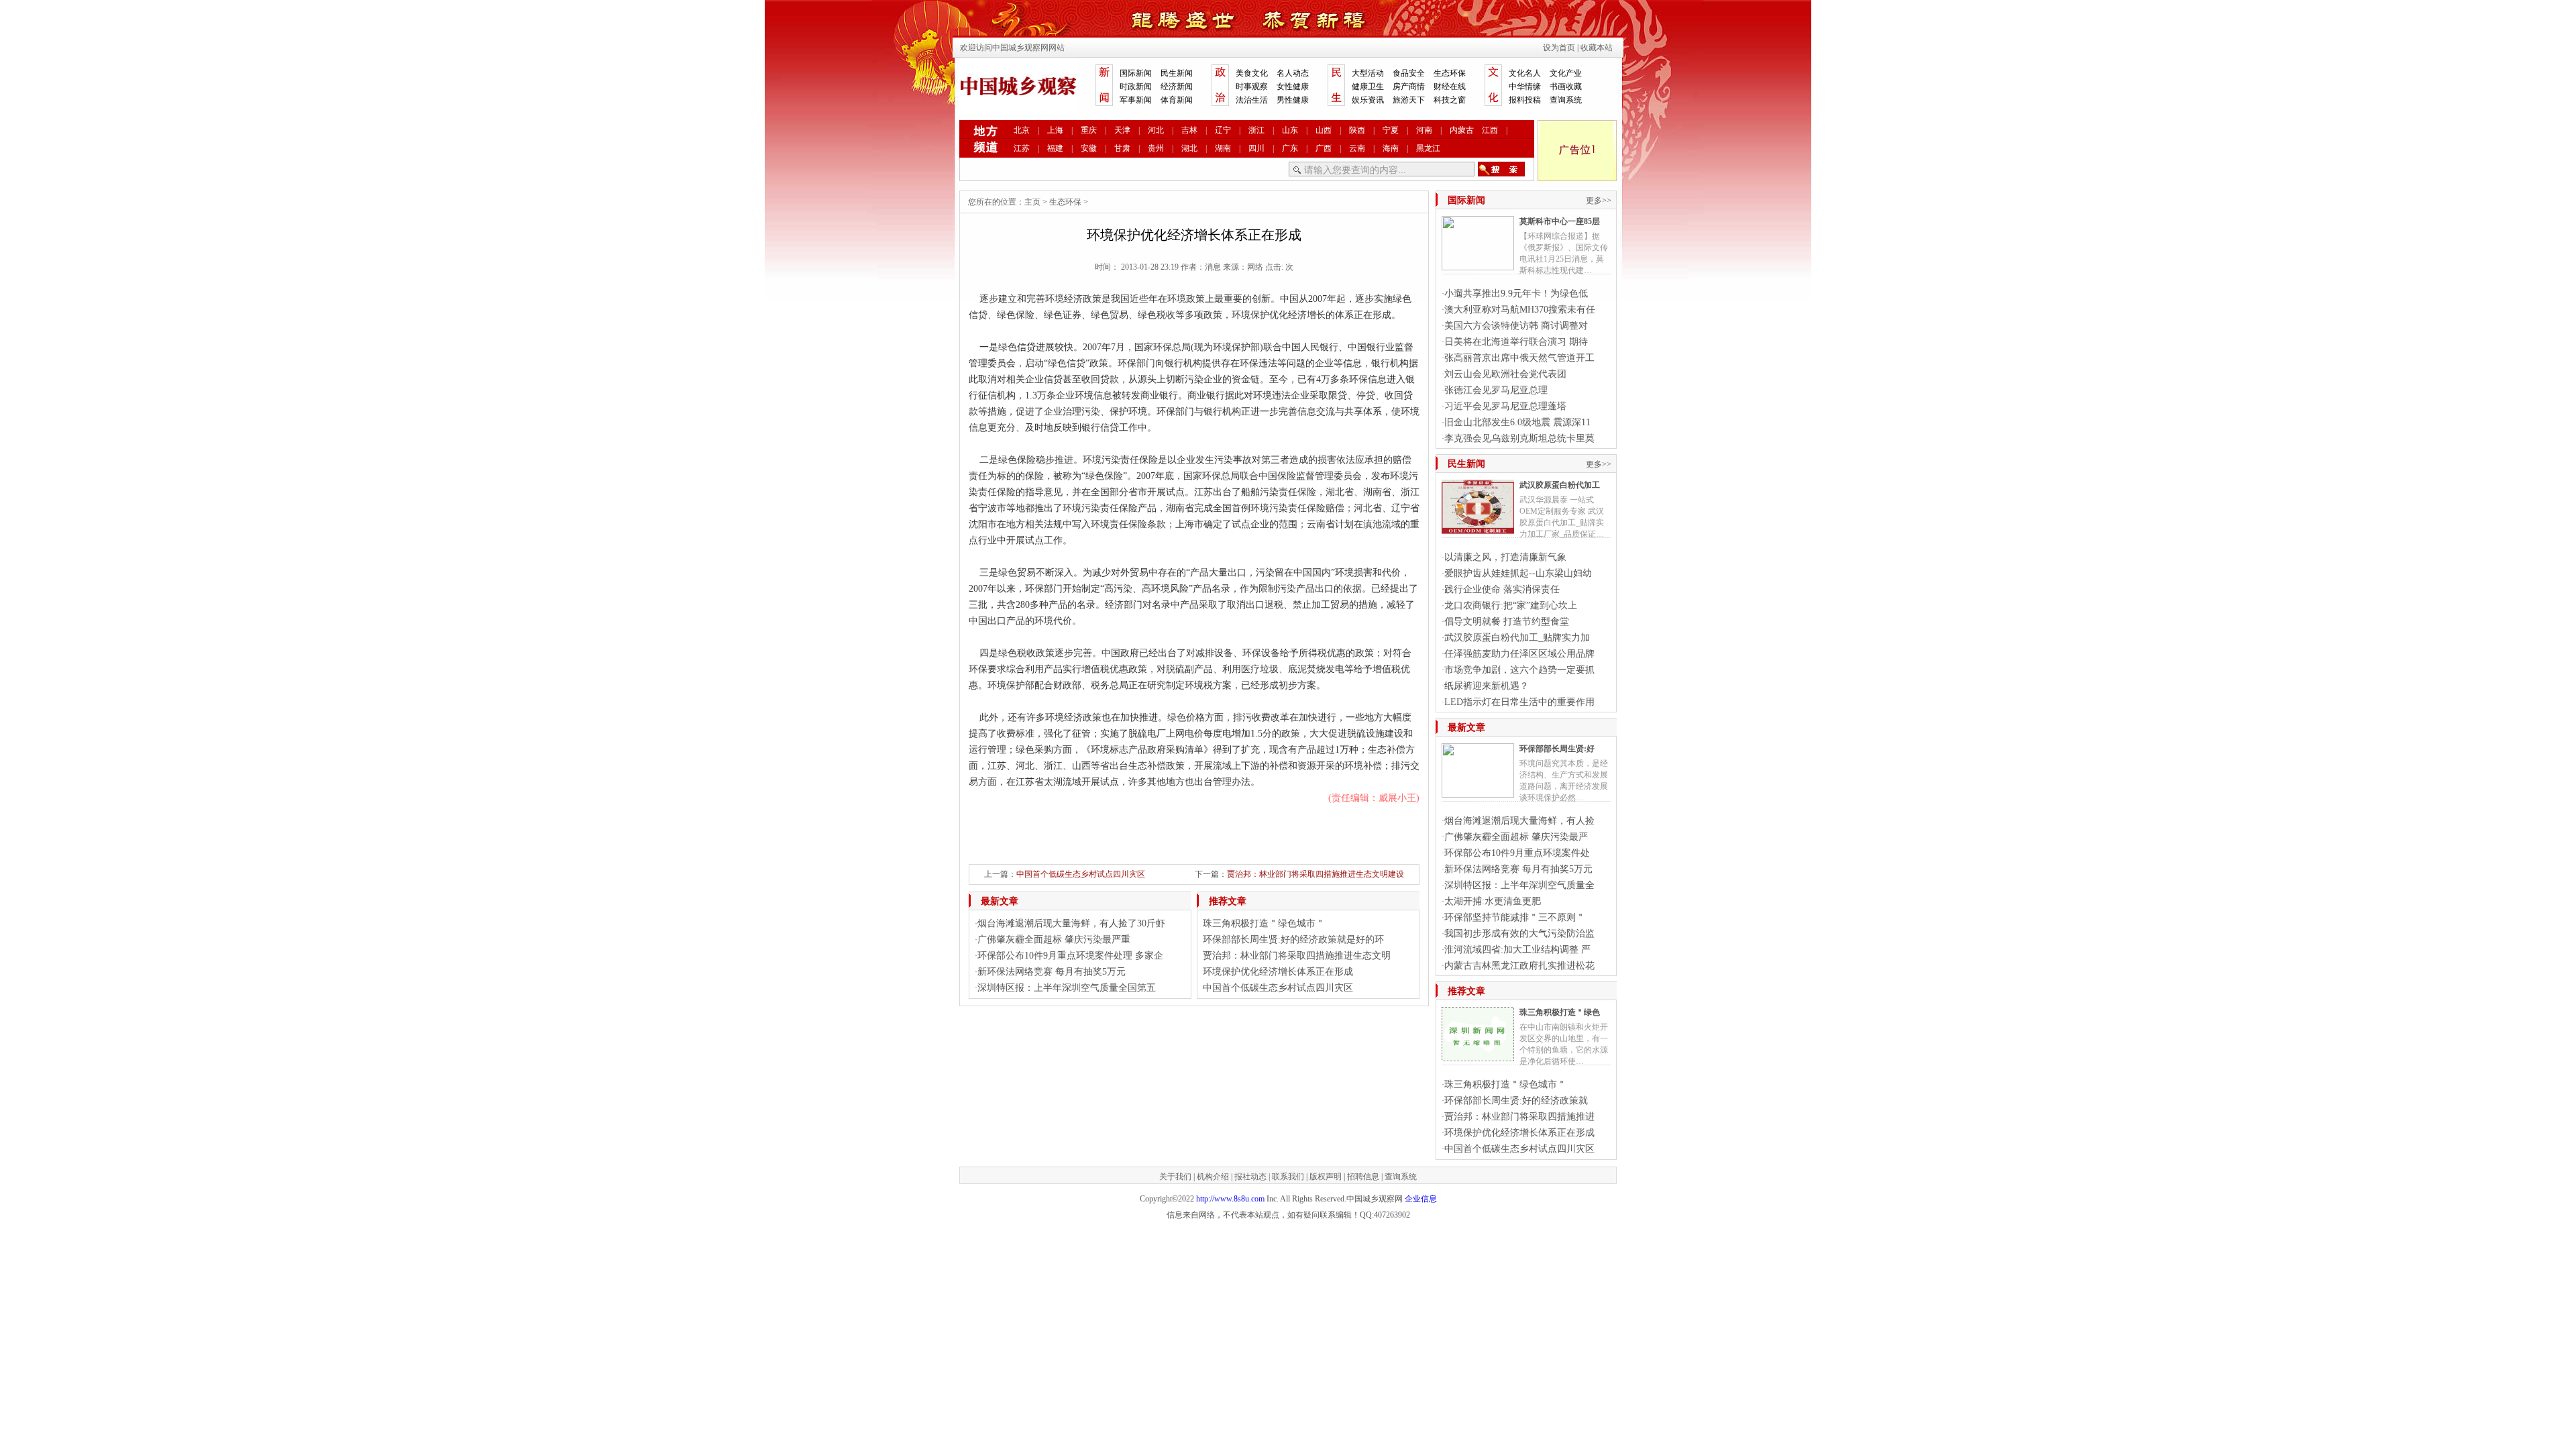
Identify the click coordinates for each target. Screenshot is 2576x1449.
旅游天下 (1409, 100)
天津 (1122, 130)
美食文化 (1252, 73)
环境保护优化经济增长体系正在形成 (1278, 972)
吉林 (1189, 130)
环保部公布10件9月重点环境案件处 (1517, 853)
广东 (1290, 148)
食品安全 (1409, 73)
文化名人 (1525, 73)
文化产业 (1566, 73)
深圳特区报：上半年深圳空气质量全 (1519, 885)
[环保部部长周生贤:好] (1478, 792)
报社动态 (1250, 1177)
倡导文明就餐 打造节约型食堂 (1507, 622)
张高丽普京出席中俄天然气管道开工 (1519, 358)
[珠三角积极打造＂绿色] (1478, 1056)
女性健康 (1293, 87)
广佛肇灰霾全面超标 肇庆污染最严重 (1054, 940)
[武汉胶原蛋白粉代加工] (1478, 529)
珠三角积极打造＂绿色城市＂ (1264, 923)
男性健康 (1293, 100)
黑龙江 (1428, 148)
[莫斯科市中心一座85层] (1478, 265)
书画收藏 (1566, 87)
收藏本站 (1597, 48)
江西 (1490, 130)
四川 (1256, 148)
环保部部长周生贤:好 (1557, 749)
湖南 (1223, 148)
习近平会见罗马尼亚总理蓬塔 (1505, 406)
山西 (1324, 130)
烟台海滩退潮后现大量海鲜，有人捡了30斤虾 (1071, 923)
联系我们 (1288, 1177)
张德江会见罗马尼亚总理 (1496, 390)
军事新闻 (1136, 100)
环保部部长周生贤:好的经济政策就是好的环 (1293, 940)
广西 (1324, 148)
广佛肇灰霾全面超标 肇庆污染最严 (1516, 837)
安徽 (1089, 148)
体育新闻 (1177, 100)
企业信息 (1421, 1199)
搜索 (1501, 169)
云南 (1357, 148)
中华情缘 (1525, 87)
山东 (1290, 130)
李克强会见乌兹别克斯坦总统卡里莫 (1519, 438)
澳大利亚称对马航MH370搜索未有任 (1520, 310)
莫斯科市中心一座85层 (1560, 221)
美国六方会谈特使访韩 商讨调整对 (1516, 326)
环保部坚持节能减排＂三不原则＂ (1515, 917)
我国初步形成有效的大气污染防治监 (1519, 933)
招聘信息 (1363, 1177)
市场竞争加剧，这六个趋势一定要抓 (1519, 670)
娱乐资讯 (1368, 100)
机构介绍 (1213, 1177)
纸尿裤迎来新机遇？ (1487, 686)
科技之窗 (1450, 100)
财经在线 (1450, 87)
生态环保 (1450, 73)
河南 (1424, 130)
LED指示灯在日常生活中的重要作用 (1519, 702)
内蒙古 (1462, 130)
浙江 (1256, 130)
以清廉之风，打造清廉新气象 (1505, 557)
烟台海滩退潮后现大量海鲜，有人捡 (1519, 821)
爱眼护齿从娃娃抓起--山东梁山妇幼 (1518, 573)
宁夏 (1391, 130)
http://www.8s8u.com (1230, 1199)
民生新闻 (1177, 73)
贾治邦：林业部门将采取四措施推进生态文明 (1297, 956)
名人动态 (1293, 73)
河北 (1156, 130)
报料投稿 (1525, 100)
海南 (1391, 148)
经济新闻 (1177, 87)
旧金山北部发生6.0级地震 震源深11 (1517, 422)
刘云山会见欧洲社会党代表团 (1505, 374)
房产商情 (1409, 87)
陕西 (1357, 130)
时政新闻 (1136, 87)
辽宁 (1223, 130)
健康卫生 (1368, 87)
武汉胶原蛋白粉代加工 (1560, 485)
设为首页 (1559, 48)
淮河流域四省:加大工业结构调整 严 (1517, 950)
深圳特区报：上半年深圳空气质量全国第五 (1067, 988)
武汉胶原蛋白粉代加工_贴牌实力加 (1517, 638)
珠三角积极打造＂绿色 (1560, 1012)
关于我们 (1175, 1177)
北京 (1022, 130)
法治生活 (1252, 100)
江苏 (1022, 148)
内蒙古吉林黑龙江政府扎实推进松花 (1519, 966)
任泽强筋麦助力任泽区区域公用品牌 (1519, 654)
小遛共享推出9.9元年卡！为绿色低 (1516, 293)
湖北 (1189, 148)
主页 (1032, 202)
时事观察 (1252, 87)
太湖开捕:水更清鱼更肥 (1493, 901)
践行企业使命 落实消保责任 (1502, 589)
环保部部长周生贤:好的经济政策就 (1516, 1101)
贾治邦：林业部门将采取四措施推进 (1519, 1117)
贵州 (1156, 148)
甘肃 (1122, 148)
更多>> (1599, 201)
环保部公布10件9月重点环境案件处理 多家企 (1070, 956)
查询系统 (1566, 100)
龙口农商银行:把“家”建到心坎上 (1511, 605)
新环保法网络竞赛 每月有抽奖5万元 (1052, 972)
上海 (1055, 130)
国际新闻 (1136, 73)
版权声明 (1326, 1177)
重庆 (1089, 130)
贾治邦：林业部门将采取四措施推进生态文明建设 (1316, 874)
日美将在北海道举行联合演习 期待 (1516, 342)
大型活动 (1368, 73)
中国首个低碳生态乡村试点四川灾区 (1081, 874)
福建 (1055, 148)
